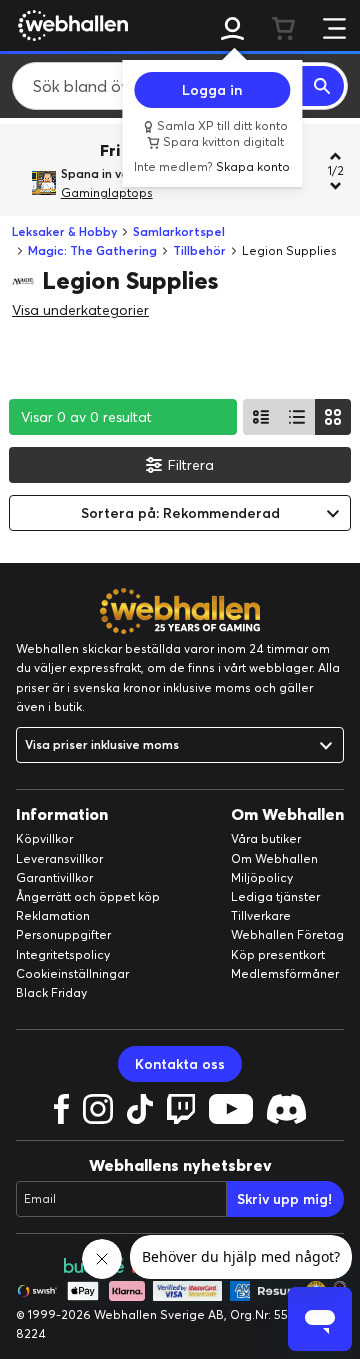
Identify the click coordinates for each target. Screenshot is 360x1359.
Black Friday (51, 992)
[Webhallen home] (70, 25)
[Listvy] (261, 417)
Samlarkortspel (179, 231)
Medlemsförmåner (285, 973)
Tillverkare (261, 915)
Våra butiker (266, 838)
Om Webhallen (274, 858)
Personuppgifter (63, 934)
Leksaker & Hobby (64, 231)
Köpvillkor (44, 838)
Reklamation (53, 915)
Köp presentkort (278, 954)
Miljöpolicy (262, 877)
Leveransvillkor (59, 858)
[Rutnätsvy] (333, 417)
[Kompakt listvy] (297, 417)
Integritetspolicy (63, 954)
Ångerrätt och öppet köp (88, 896)
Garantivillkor (54, 877)
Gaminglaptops (107, 192)
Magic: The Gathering (92, 250)
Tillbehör (199, 250)
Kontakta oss (180, 1064)
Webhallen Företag (287, 934)
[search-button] (323, 86)
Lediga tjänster (275, 896)
